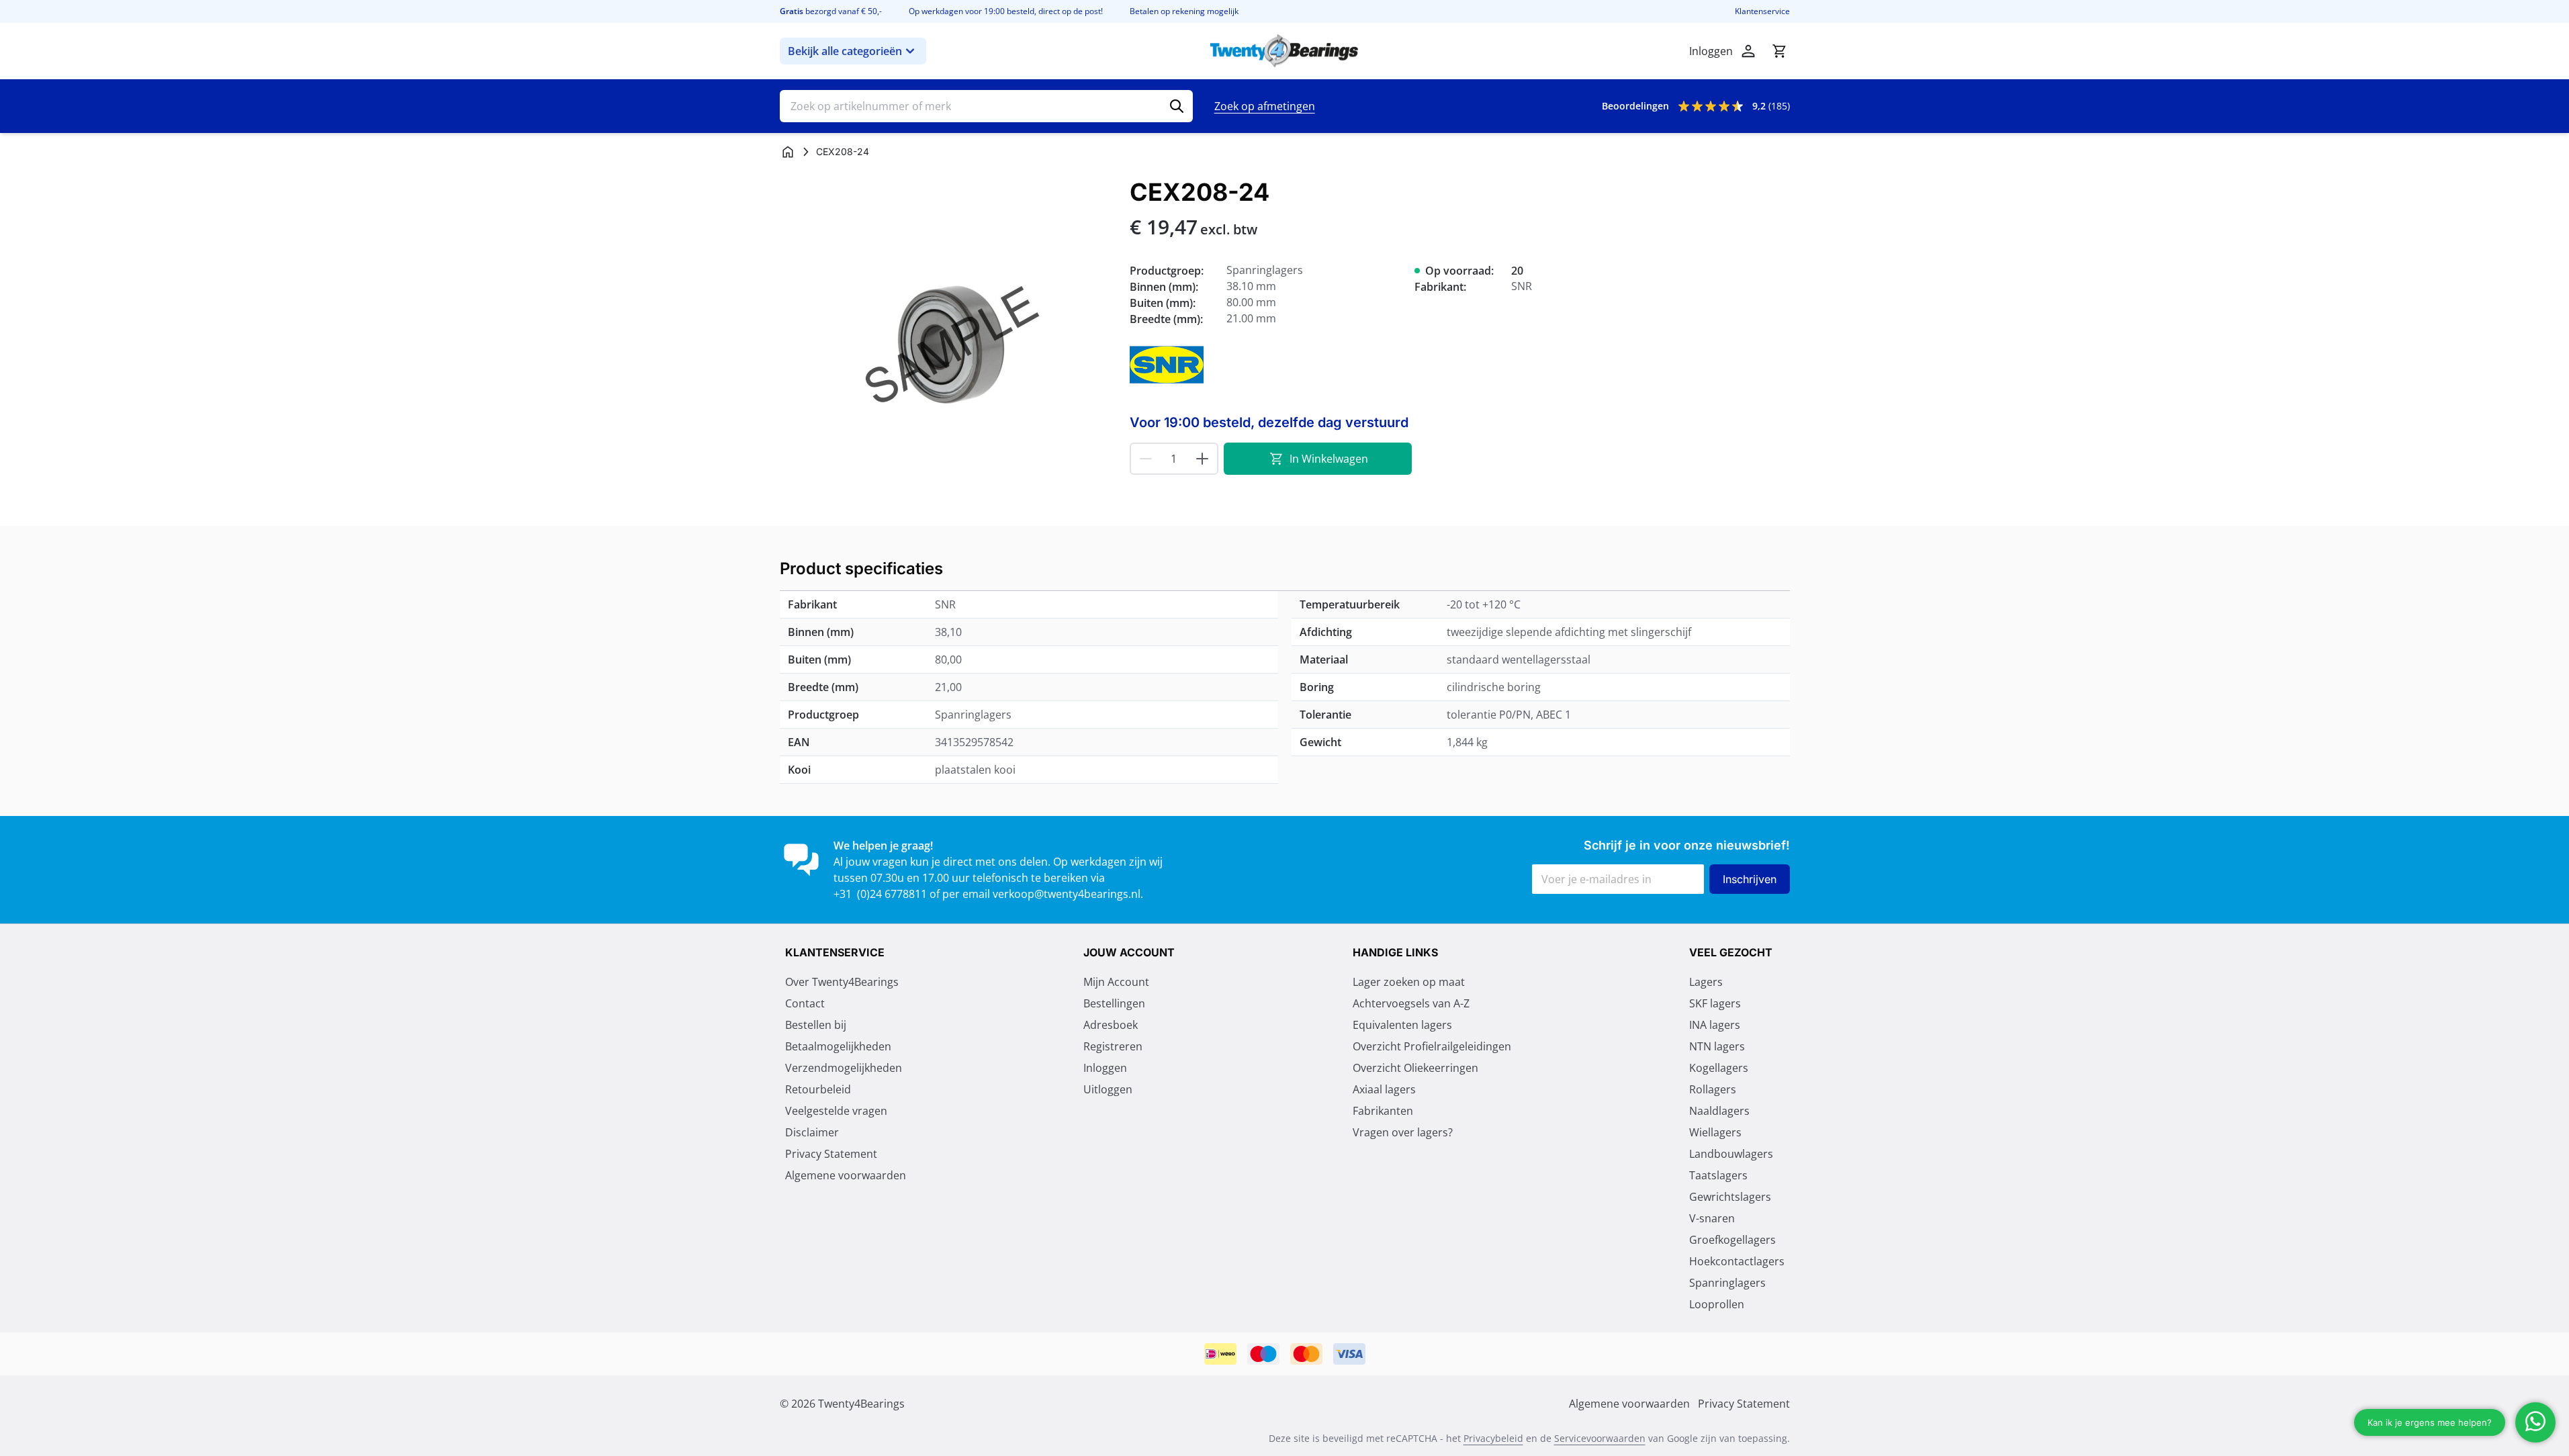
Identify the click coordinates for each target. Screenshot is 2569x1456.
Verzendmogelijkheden (844, 1068)
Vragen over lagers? (1403, 1132)
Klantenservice (1762, 11)
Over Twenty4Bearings (842, 982)
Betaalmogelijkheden (838, 1046)
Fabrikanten (1383, 1111)
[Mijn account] (1748, 51)
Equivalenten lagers (1402, 1025)
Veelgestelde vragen (836, 1111)
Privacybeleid (1493, 1438)
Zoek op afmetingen (1265, 106)
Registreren (1113, 1046)
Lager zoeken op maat (1409, 982)
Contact (805, 1003)
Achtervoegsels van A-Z (1411, 1003)
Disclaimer (812, 1132)
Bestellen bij (816, 1025)
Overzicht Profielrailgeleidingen (1432, 1046)
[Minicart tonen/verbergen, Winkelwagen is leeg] (1779, 51)
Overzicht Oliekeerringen (1415, 1068)
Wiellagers (1715, 1132)
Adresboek (1111, 1025)
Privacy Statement (831, 1154)
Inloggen (1105, 1068)
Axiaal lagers (1384, 1089)
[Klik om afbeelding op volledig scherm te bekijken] (948, 347)
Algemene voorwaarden (846, 1175)
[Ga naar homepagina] (788, 152)
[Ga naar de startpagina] (1284, 51)
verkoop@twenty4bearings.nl (1067, 894)
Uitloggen (1108, 1089)
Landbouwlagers (1731, 1154)
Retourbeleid (818, 1089)
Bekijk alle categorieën (845, 51)
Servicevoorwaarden (1600, 1438)
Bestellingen (1114, 1003)
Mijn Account (1116, 982)
